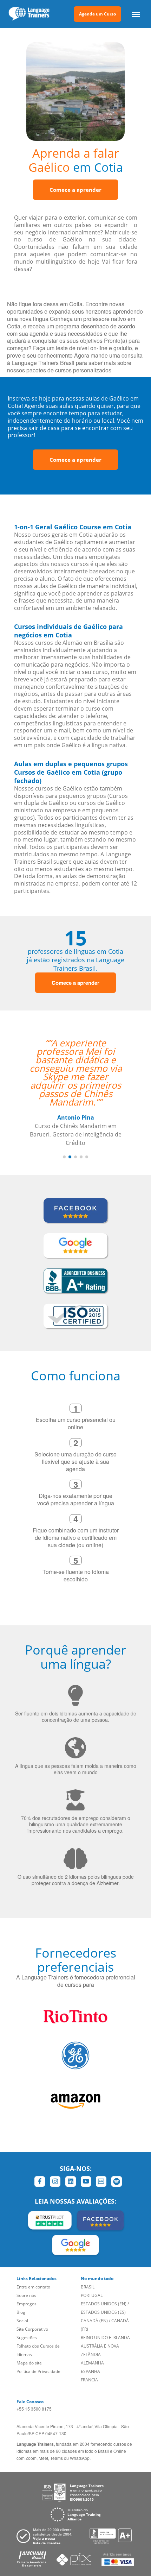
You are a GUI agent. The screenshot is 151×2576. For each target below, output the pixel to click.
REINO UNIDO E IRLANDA (105, 2338)
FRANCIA (89, 2380)
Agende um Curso (97, 14)
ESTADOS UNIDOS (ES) (103, 2312)
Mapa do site (29, 2363)
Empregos (27, 2304)
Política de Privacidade (38, 2371)
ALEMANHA (92, 2363)
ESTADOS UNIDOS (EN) (104, 2304)
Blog (21, 2312)
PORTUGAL (92, 2295)
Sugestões (27, 2338)
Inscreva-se (23, 398)
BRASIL (88, 2287)
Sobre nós (26, 2295)
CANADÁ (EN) (94, 2321)
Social (22, 2321)
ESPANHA (90, 2371)
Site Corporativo (32, 2329)
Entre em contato (33, 2287)
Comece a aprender (75, 190)
